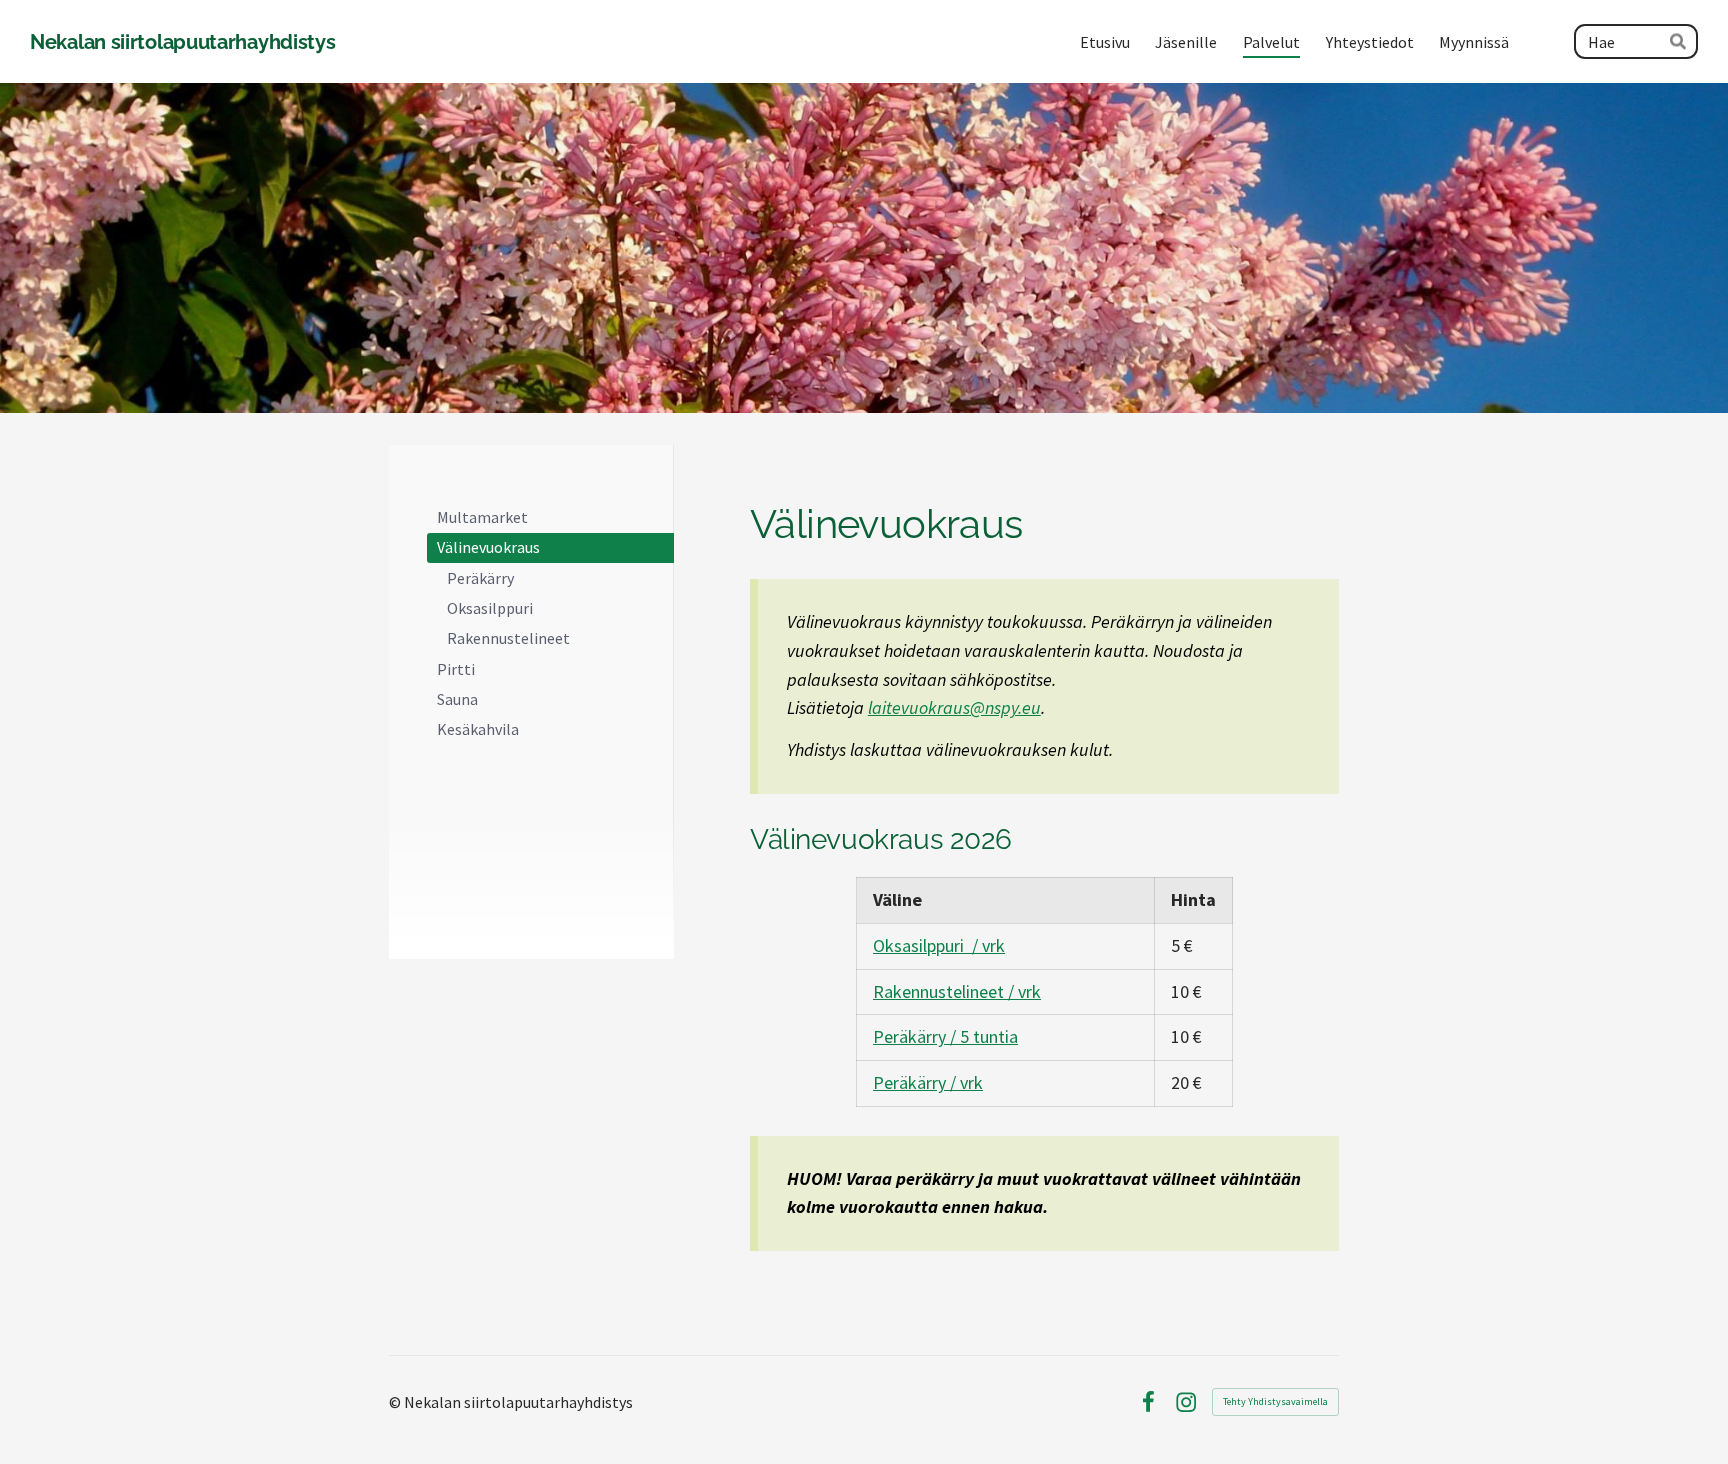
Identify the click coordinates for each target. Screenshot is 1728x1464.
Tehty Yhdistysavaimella (1275, 1401)
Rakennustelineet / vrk (957, 991)
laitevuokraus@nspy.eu (954, 707)
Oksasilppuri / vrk (939, 945)
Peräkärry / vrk (928, 1082)
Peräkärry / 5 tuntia (945, 1036)
